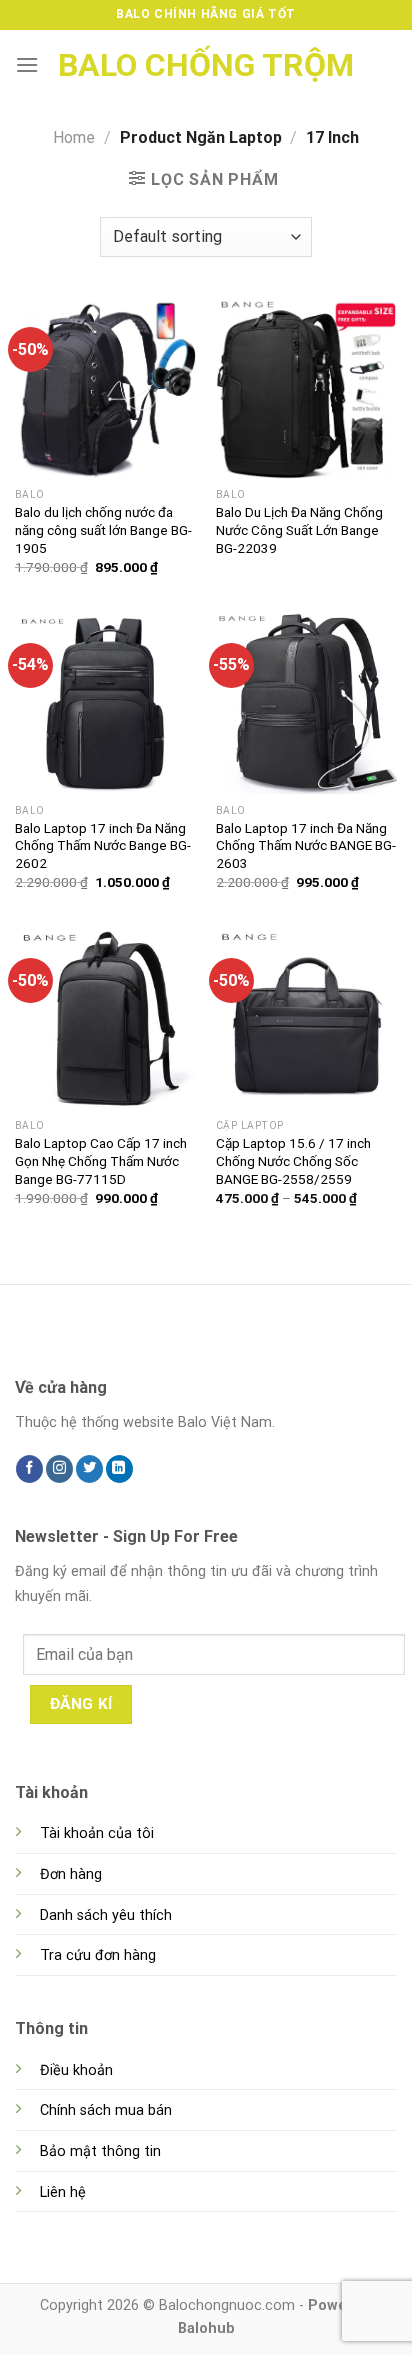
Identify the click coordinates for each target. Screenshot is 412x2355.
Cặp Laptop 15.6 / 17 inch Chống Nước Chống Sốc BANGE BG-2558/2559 (293, 1160)
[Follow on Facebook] (29, 1469)
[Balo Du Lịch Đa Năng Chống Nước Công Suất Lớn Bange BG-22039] (306, 387)
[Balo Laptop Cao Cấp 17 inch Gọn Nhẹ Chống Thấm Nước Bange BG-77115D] (105, 1018)
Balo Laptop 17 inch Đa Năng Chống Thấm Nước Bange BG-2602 (103, 845)
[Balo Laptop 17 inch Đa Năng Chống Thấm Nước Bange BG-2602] (105, 703)
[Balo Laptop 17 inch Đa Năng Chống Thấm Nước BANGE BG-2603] (306, 703)
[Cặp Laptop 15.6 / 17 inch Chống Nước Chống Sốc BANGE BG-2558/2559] (306, 1018)
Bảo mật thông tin (100, 2151)
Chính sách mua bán (106, 2110)
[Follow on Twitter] (89, 1469)
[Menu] (27, 64)
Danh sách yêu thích (106, 1915)
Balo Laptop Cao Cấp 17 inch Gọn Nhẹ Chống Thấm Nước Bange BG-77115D (101, 1160)
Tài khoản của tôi (97, 1833)
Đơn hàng (71, 1874)
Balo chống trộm (206, 65)
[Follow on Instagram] (59, 1469)
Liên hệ (63, 2192)
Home (74, 137)
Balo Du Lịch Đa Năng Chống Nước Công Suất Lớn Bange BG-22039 (299, 529)
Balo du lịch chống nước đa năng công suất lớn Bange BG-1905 (103, 529)
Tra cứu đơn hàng (98, 1955)
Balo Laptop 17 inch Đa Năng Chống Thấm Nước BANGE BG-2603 (306, 845)
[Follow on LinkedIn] (119, 1469)
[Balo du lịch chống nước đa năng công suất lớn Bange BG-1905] (105, 387)
